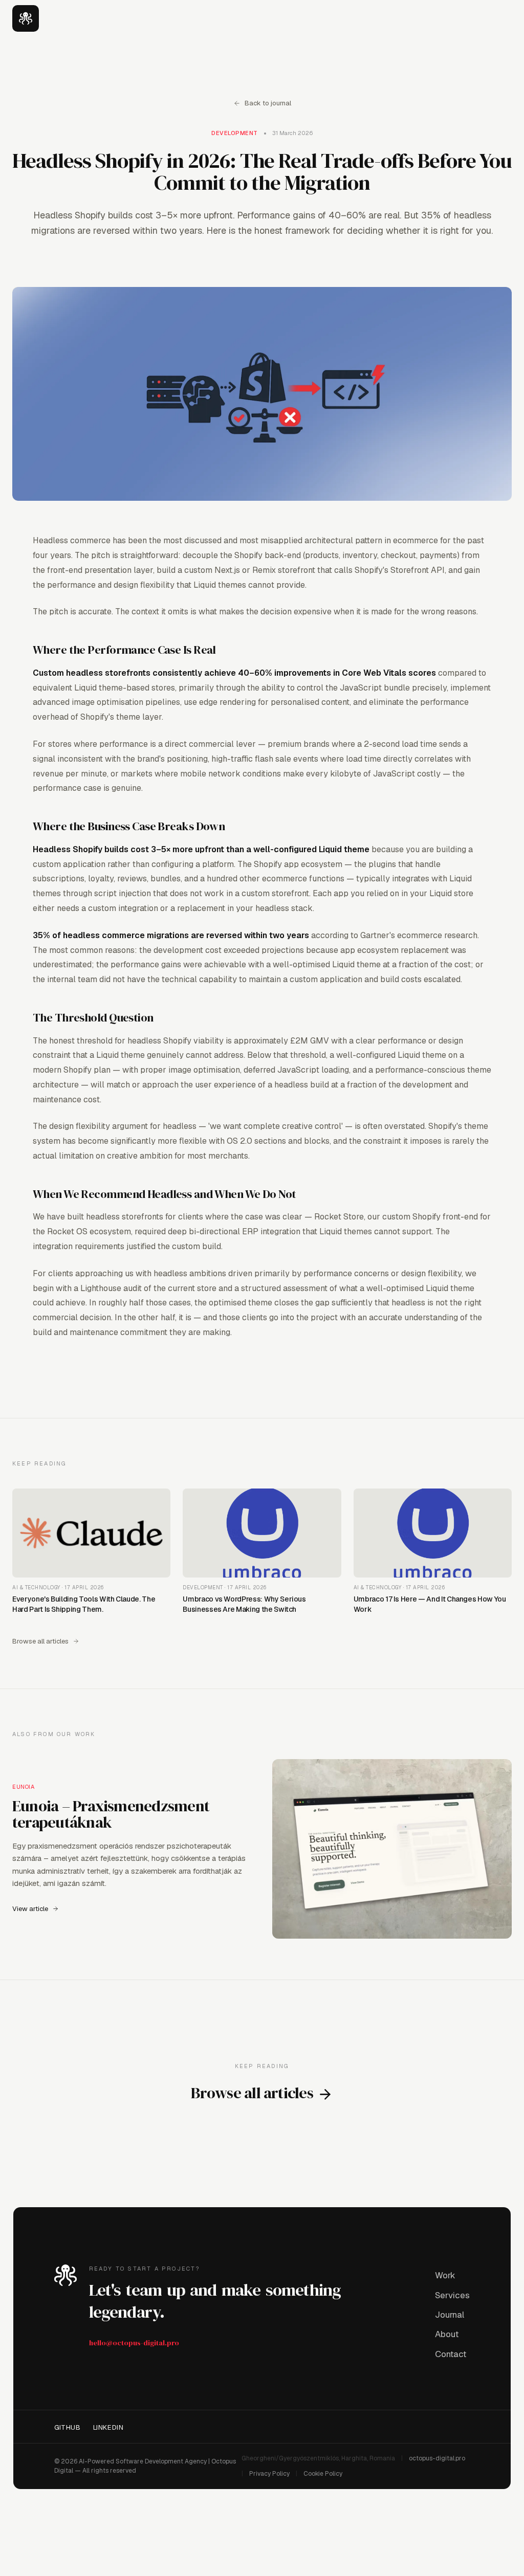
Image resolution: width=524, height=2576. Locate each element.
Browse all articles (40, 1641)
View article (30, 1909)
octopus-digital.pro (437, 2458)
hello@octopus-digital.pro (134, 2343)
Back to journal (268, 103)
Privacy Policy (269, 2474)
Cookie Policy (323, 2474)
